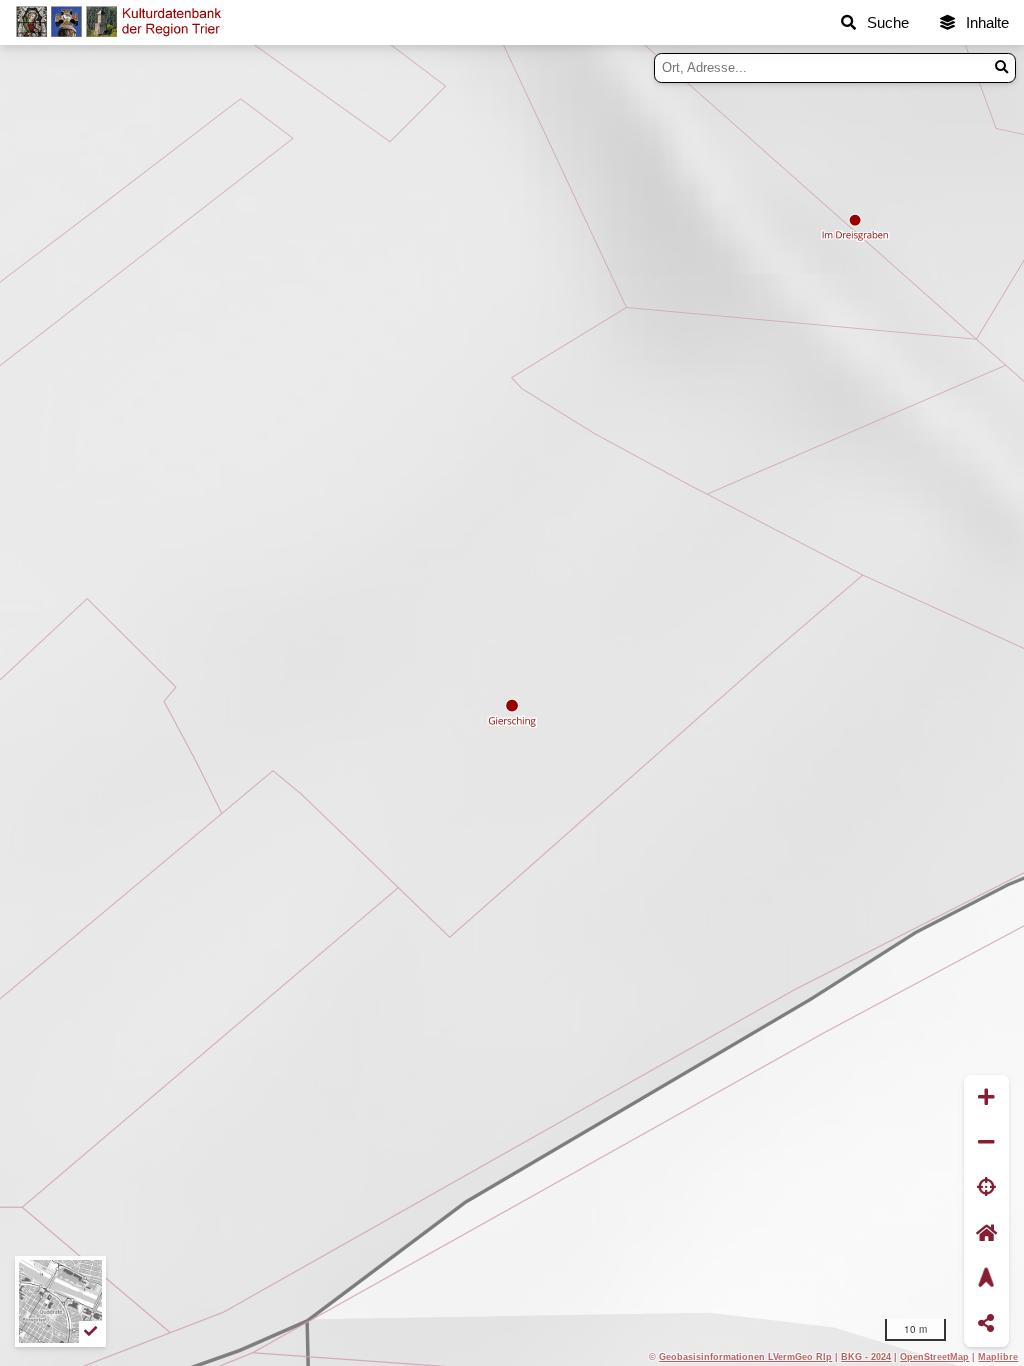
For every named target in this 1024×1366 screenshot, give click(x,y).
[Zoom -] (986, 1142)
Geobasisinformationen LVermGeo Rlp (745, 1356)
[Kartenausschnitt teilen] (986, 1324)
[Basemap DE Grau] (60, 1301)
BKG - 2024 (866, 1356)
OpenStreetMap (934, 1356)
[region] (512, 705)
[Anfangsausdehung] (986, 1233)
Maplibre (998, 1356)
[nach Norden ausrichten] (986, 1278)
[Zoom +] (986, 1097)
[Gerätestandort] (986, 1188)
